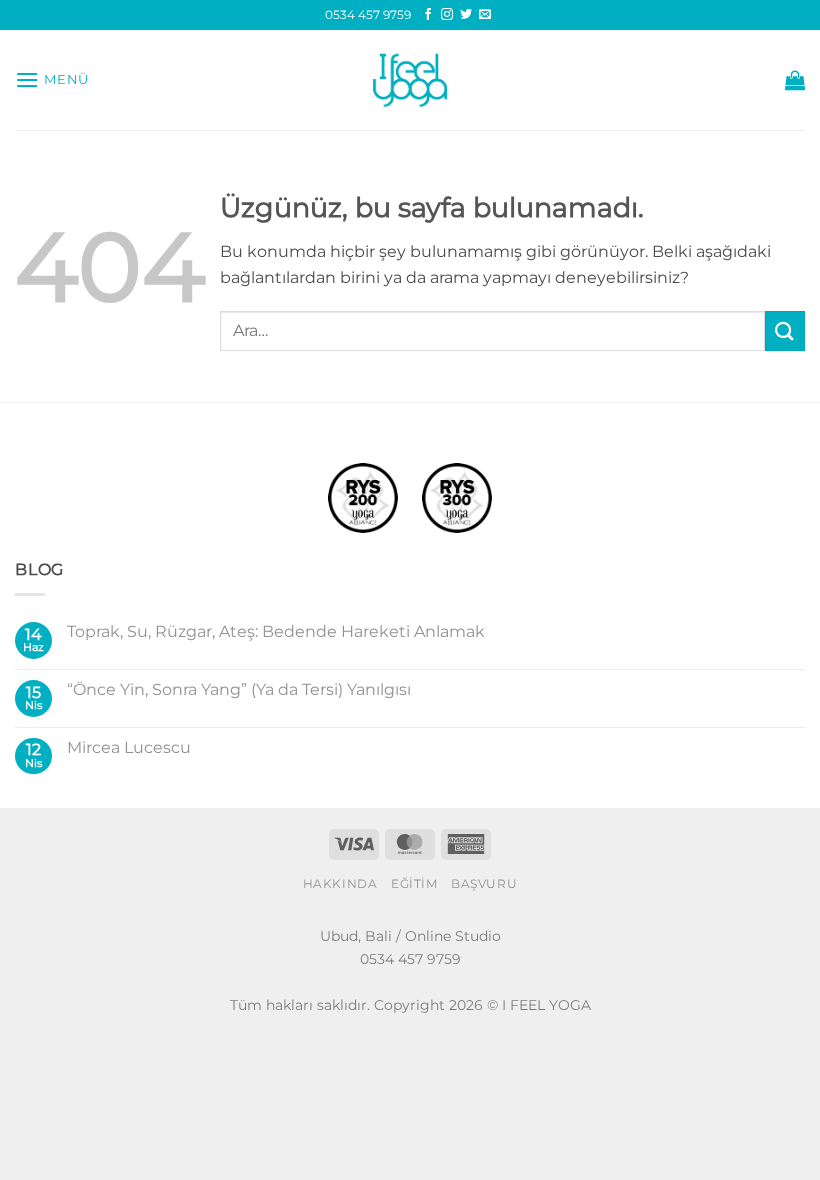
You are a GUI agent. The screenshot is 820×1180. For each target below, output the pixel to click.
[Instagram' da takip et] (447, 15)
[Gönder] (785, 330)
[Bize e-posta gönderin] (485, 15)
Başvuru (484, 883)
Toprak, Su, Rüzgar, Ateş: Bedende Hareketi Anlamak (276, 631)
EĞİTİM (414, 883)
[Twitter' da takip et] (466, 15)
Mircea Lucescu (129, 747)
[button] (52, 79)
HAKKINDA (340, 883)
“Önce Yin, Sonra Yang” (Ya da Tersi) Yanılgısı (239, 689)
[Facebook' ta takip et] (428, 15)
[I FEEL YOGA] (410, 80)
